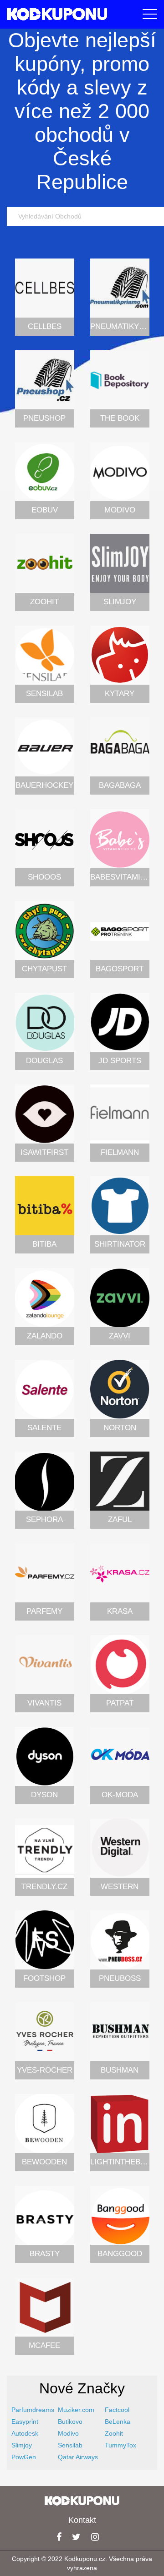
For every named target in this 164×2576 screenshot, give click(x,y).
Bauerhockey (44, 785)
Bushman (120, 2070)
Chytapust (44, 969)
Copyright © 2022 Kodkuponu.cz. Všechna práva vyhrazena (82, 2563)
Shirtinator (120, 1244)
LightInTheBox (121, 2162)
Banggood (120, 2254)
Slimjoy (120, 602)
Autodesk (25, 2433)
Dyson (44, 1795)
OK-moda (120, 1795)
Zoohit (44, 602)
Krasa (120, 1611)
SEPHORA (44, 1519)
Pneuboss (120, 1978)
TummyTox (120, 2445)
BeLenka (118, 2422)
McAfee (44, 2345)
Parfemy (44, 1611)
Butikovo (70, 2422)
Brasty (45, 2254)
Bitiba (44, 1244)
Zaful (120, 1519)
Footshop (44, 1978)
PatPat (120, 1703)
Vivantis (44, 1703)
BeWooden (44, 2162)
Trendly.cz (44, 1887)
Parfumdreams (33, 2410)
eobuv (45, 510)
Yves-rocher (45, 2070)
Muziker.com (76, 2410)
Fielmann (120, 1152)
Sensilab (44, 694)
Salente (44, 1428)
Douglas (44, 1061)
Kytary (120, 694)
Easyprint (25, 2422)
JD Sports (120, 1061)
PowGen (24, 2457)
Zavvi (120, 1336)
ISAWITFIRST (44, 1152)
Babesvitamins (120, 877)
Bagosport (120, 969)
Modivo (120, 510)
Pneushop (44, 418)
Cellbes (45, 326)
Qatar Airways (78, 2457)
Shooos (44, 877)
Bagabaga (120, 785)
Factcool (117, 2410)
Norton (120, 1428)
